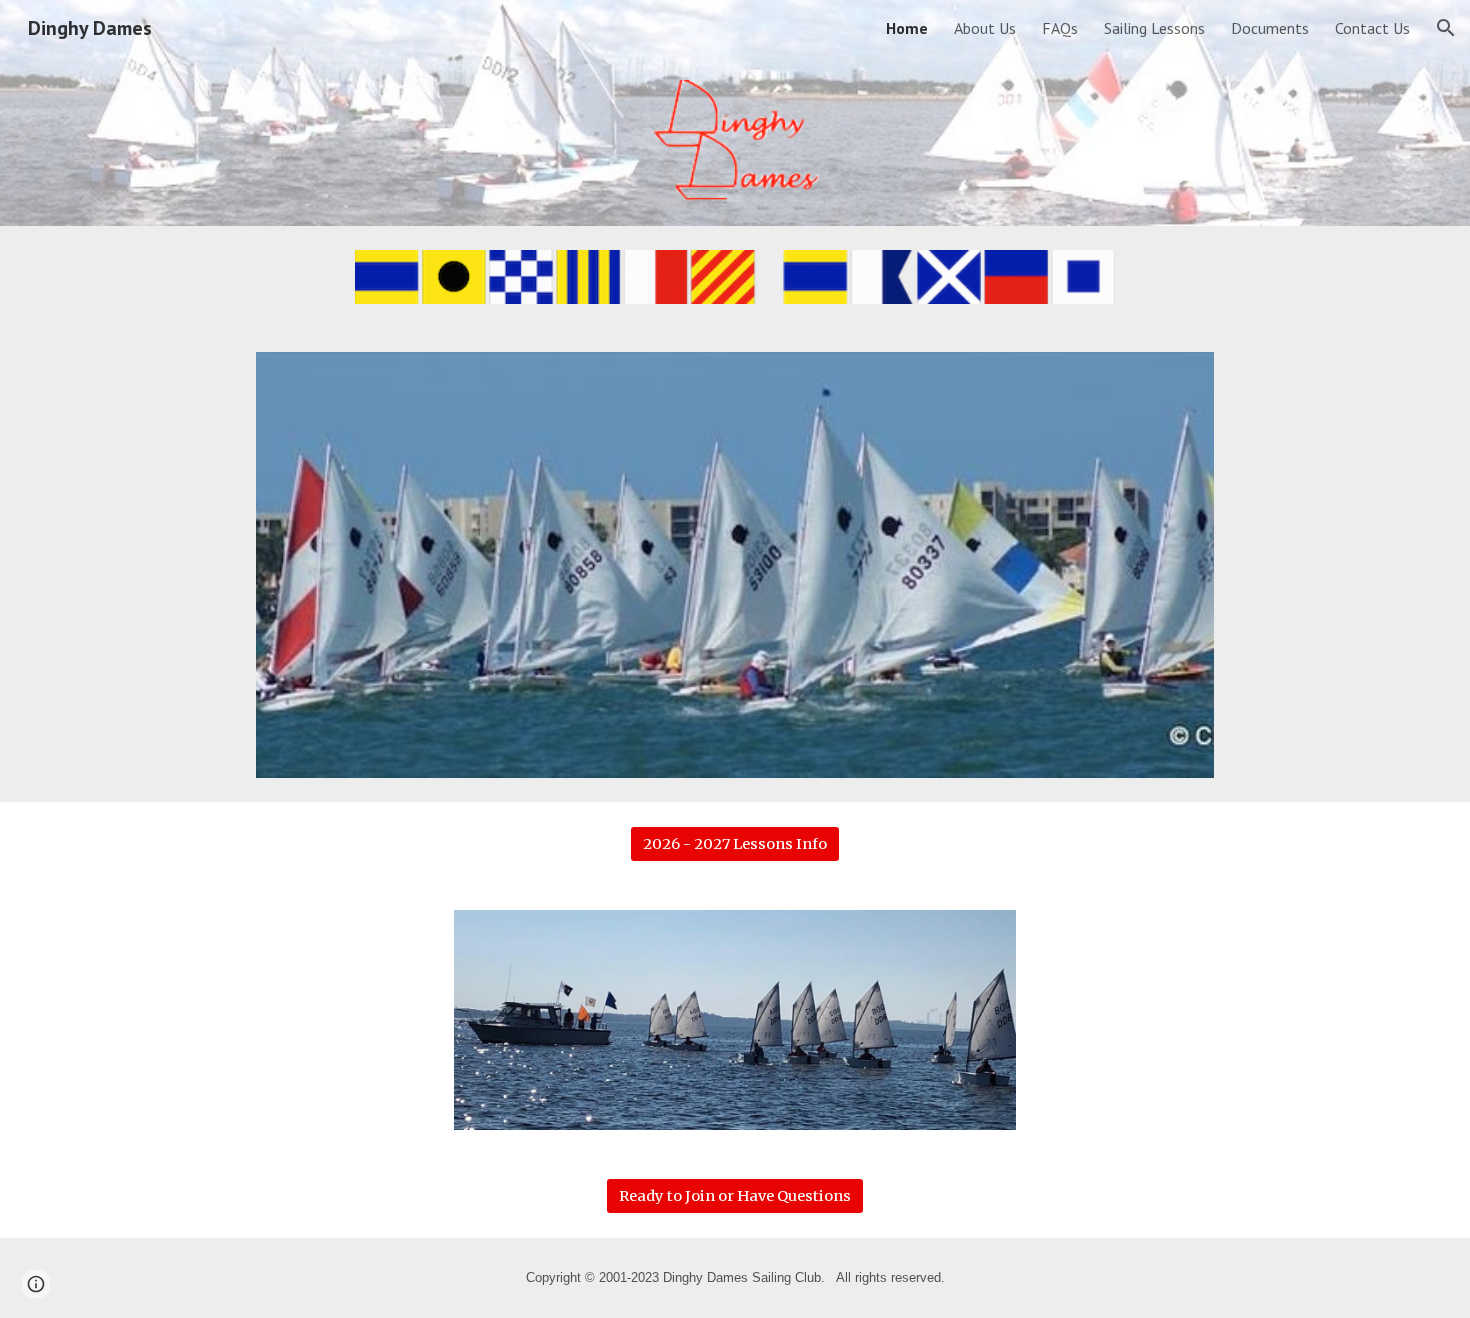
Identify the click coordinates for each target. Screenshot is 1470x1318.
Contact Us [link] (1372, 28)
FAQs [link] (1060, 28)
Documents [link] (1270, 28)
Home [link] (907, 28)
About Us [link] (985, 28)
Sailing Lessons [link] (1154, 28)
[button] (1446, 28)
